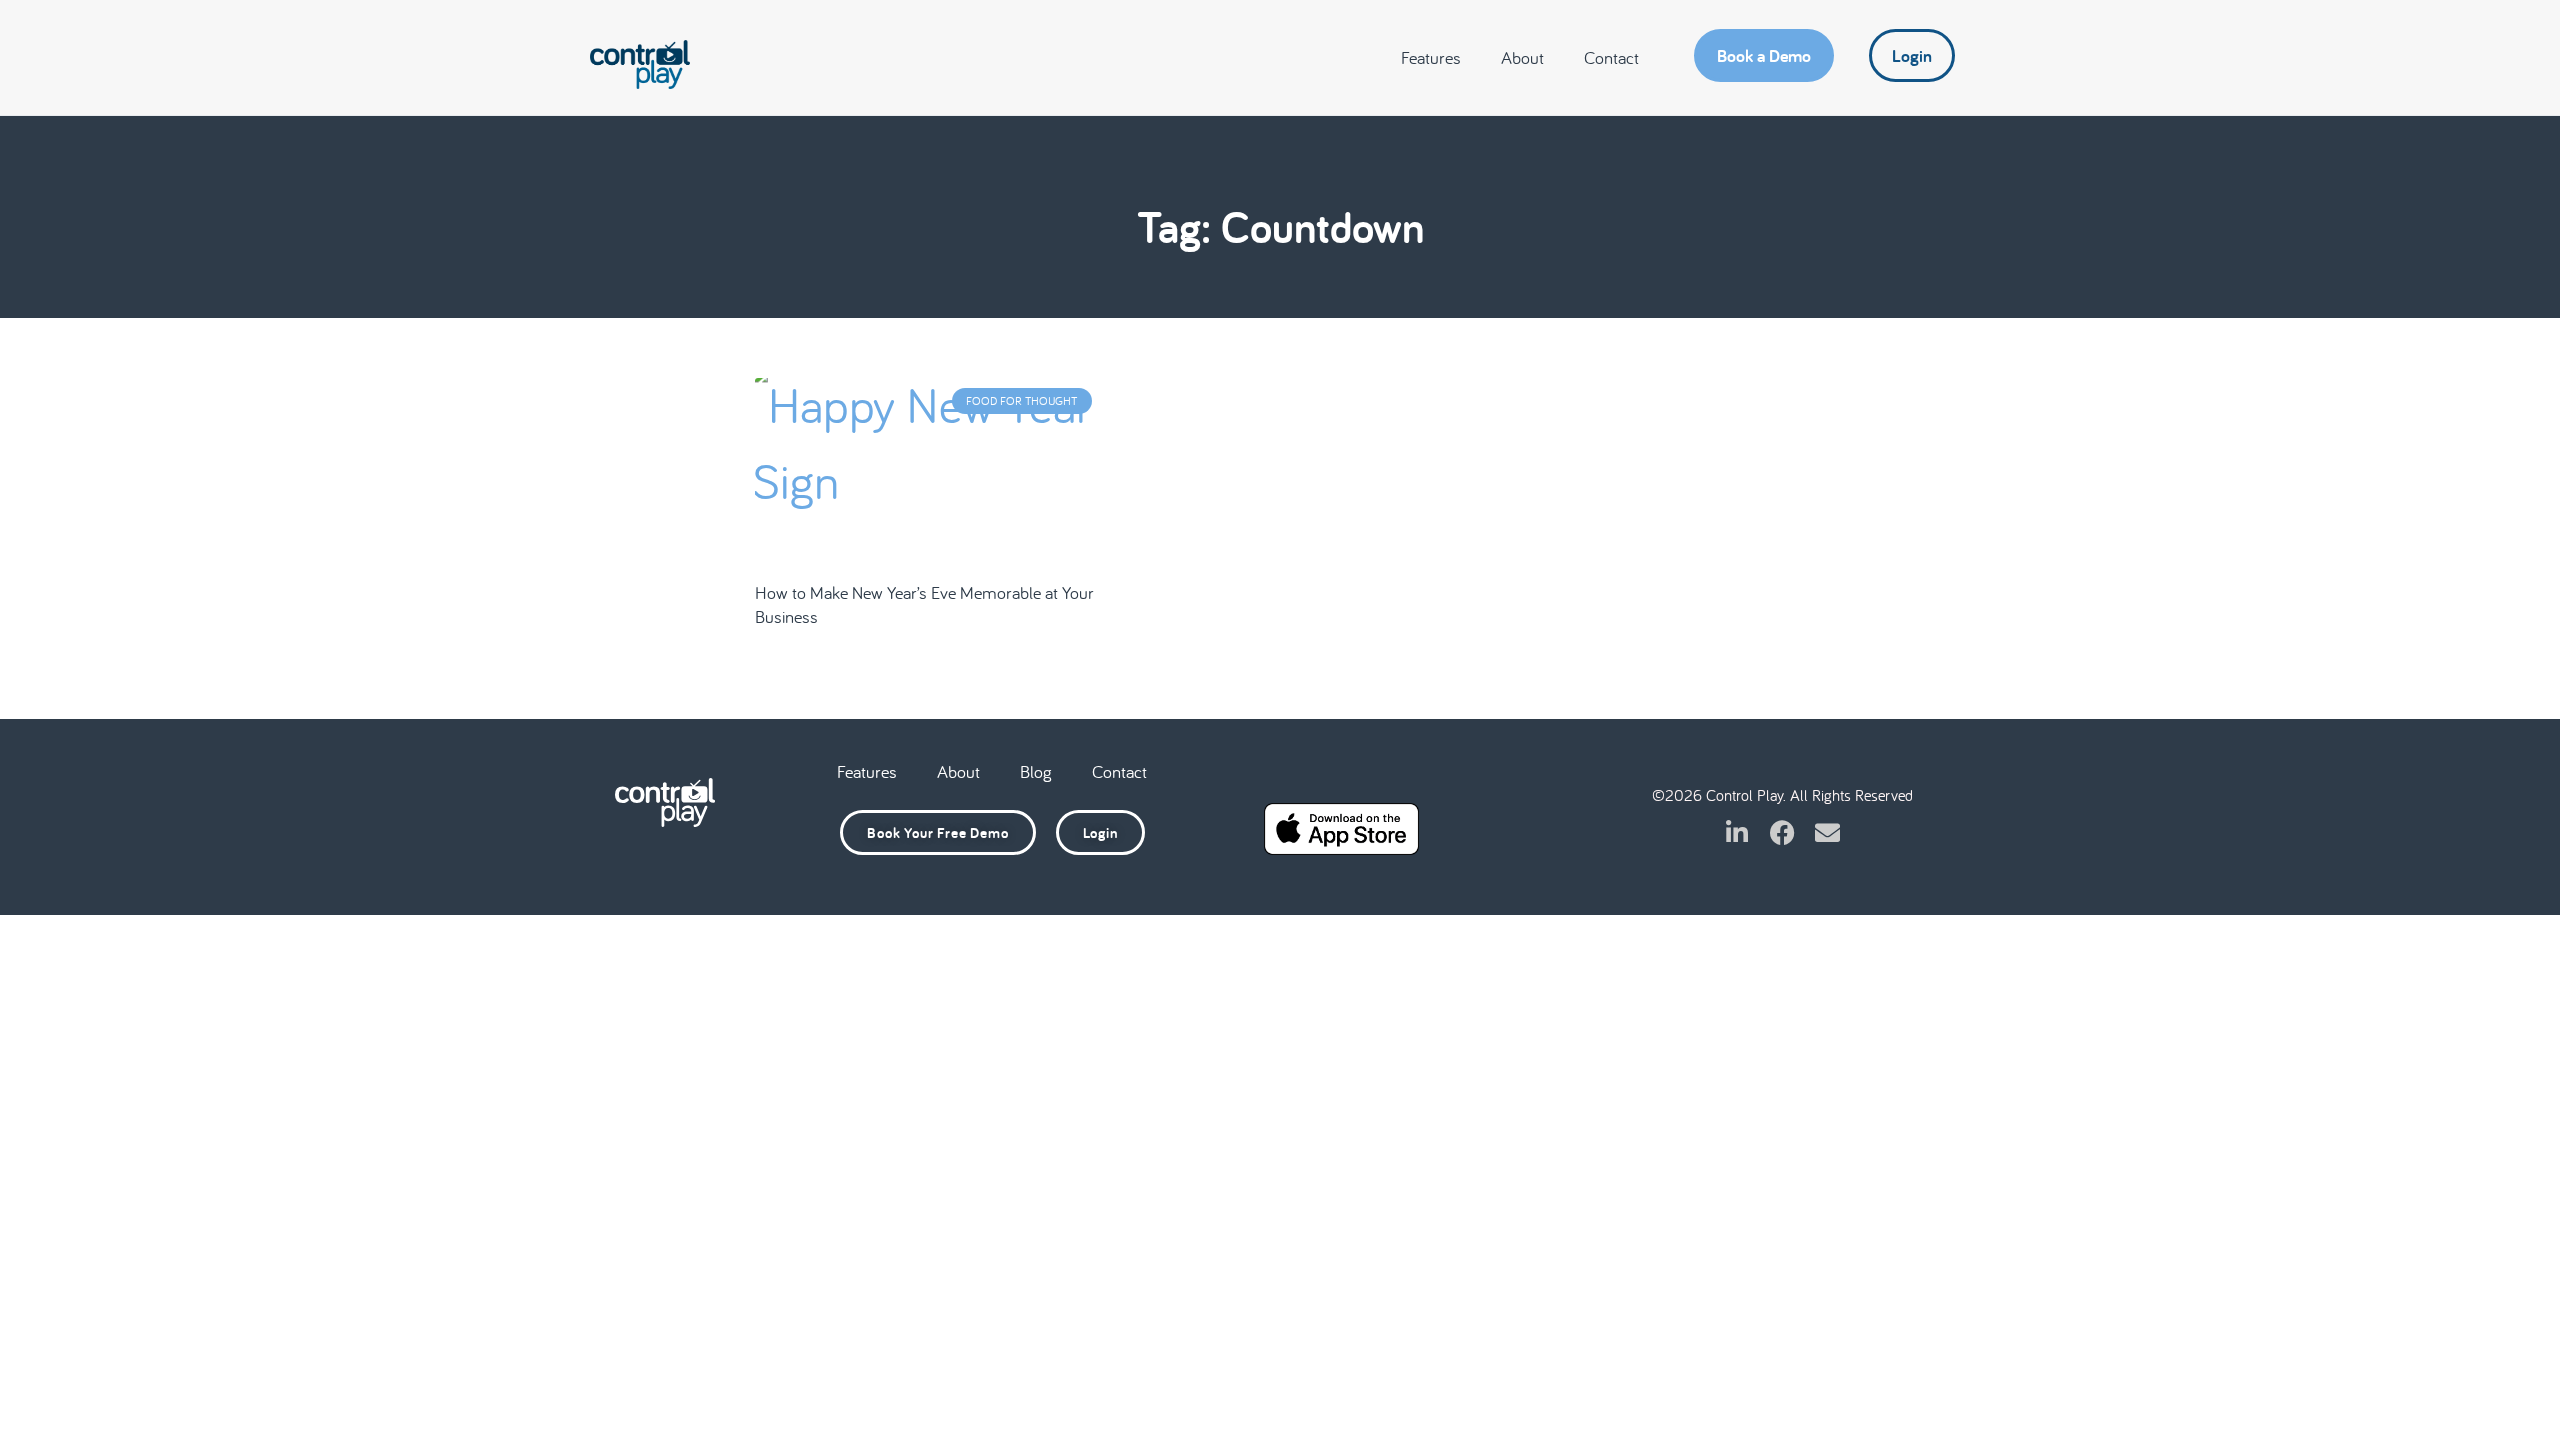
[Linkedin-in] (1737, 832)
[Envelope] (1827, 832)
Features (1431, 57)
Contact (1611, 57)
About (1522, 57)
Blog (1036, 771)
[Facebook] (1782, 832)
